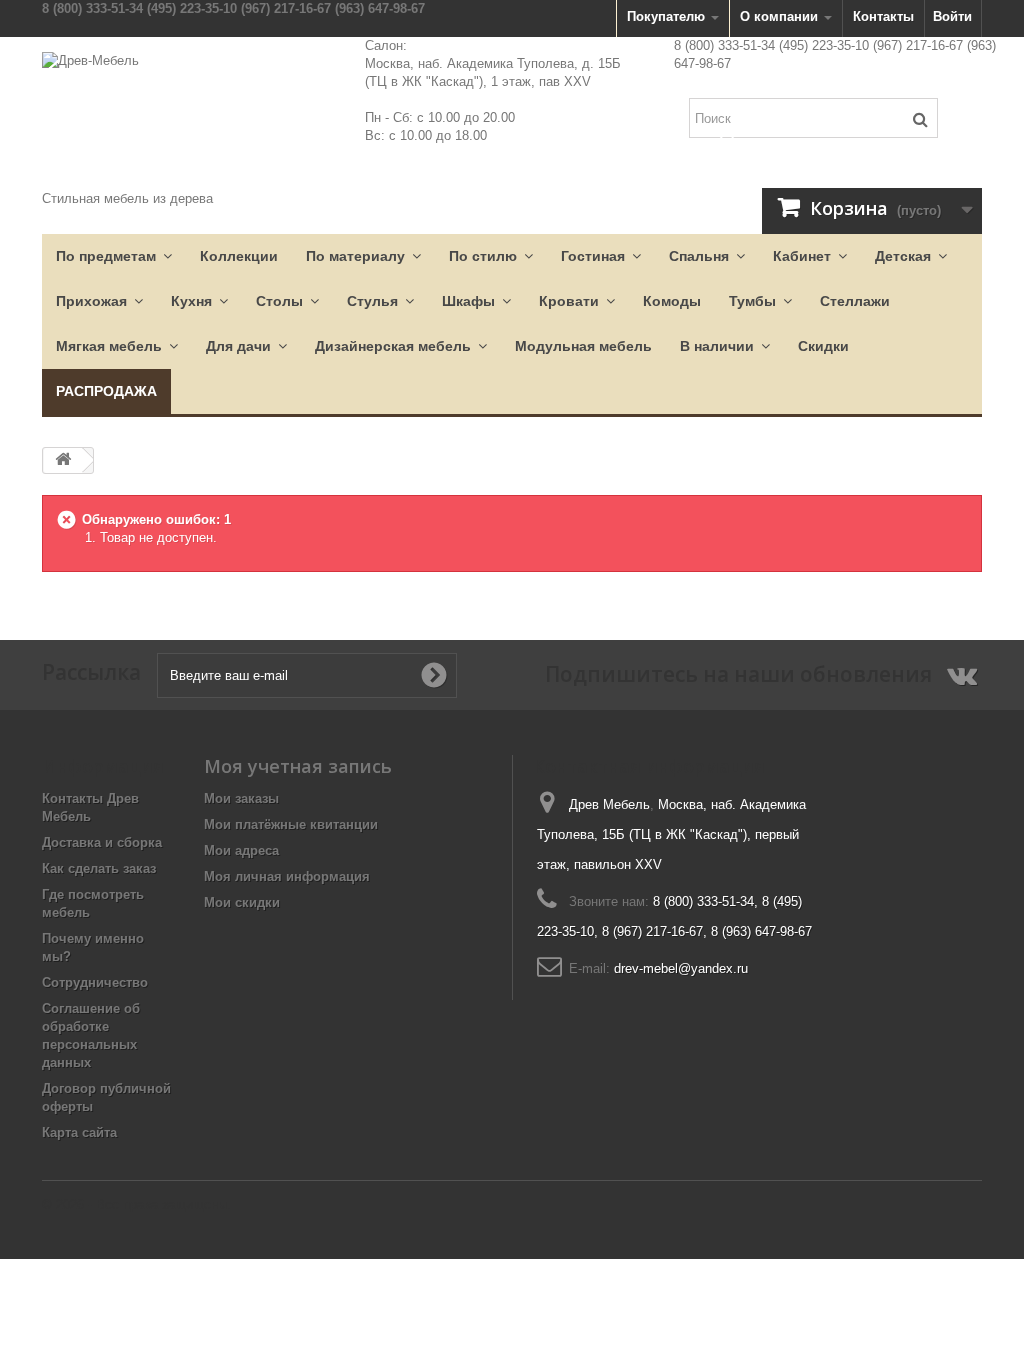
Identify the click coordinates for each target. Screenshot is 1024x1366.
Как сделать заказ (99, 868)
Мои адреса (241, 850)
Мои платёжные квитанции (291, 824)
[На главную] (63, 460)
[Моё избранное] (727, 137)
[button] (114, 256)
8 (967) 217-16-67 (652, 931)
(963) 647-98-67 (380, 8)
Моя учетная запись (298, 766)
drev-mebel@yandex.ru (681, 968)
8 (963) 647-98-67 (761, 931)
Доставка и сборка (102, 842)
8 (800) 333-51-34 (92, 8)
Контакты (883, 16)
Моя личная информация (287, 876)
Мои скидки (242, 902)
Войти (952, 16)
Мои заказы (241, 798)
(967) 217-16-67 (286, 8)
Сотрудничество (95, 982)
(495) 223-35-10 (192, 8)
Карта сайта (79, 1132)
